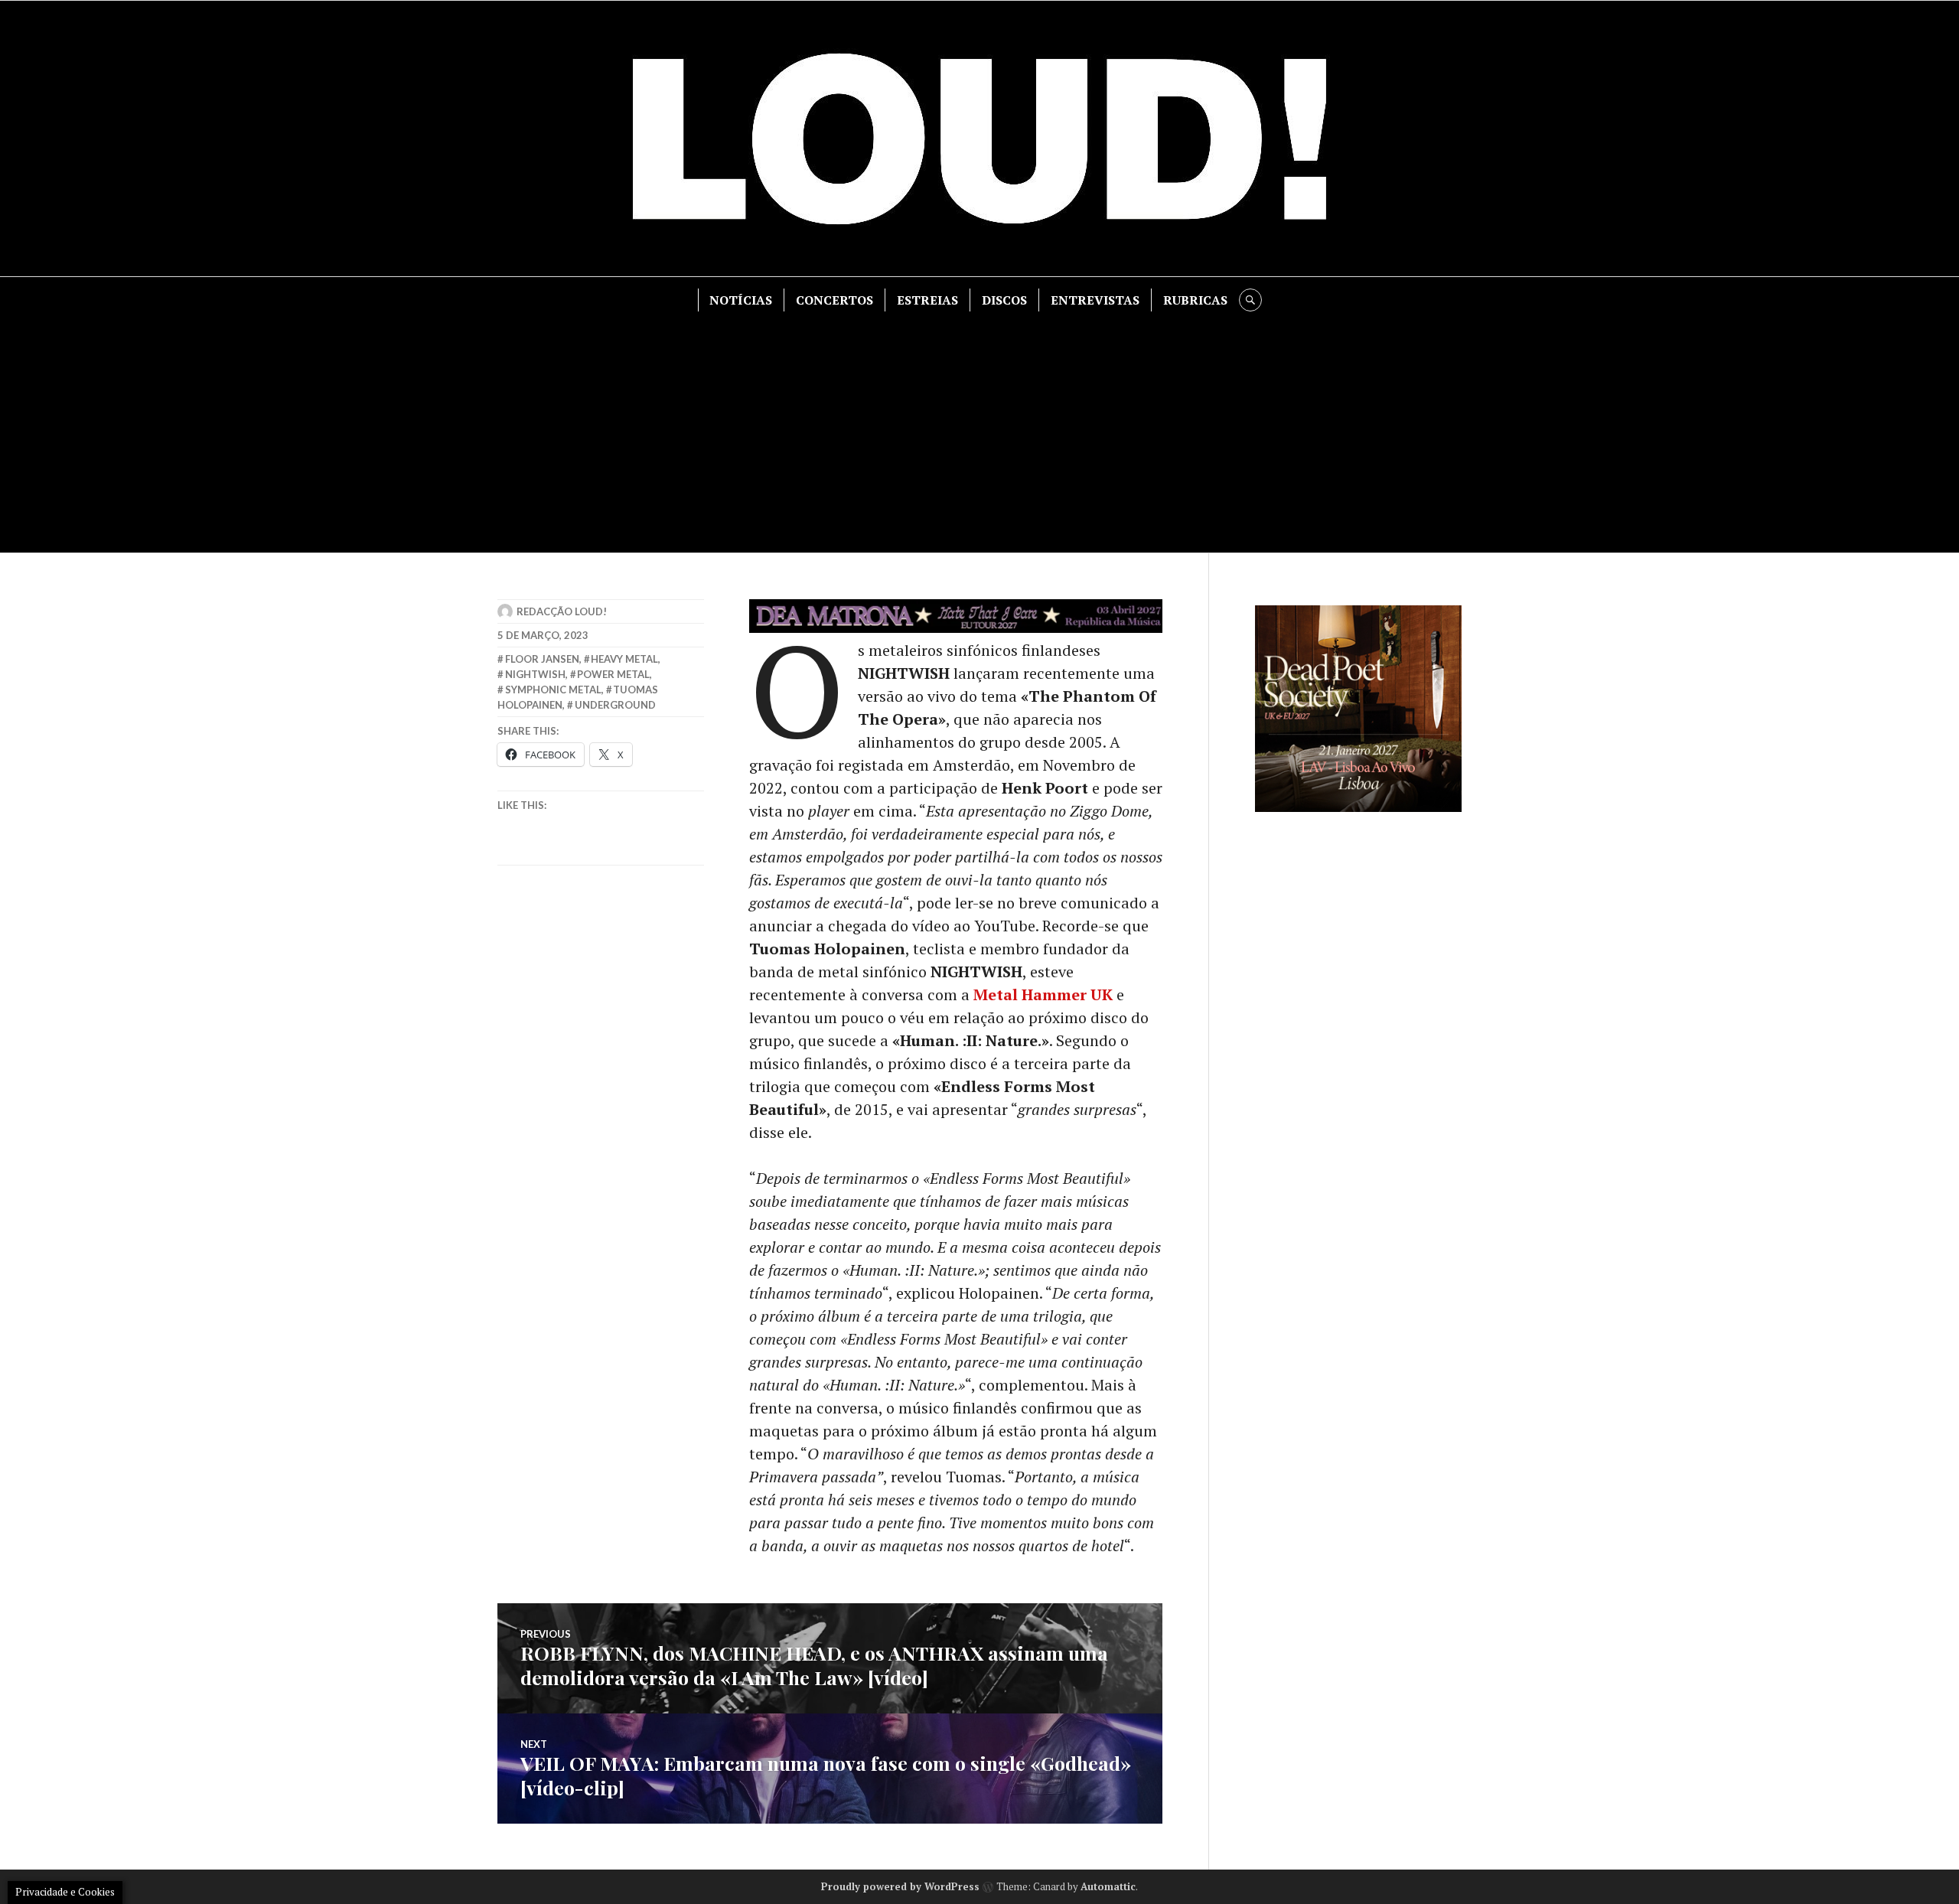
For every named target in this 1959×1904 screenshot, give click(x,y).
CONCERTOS (834, 300)
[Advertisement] (979, 426)
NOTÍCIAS (741, 300)
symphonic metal (553, 690)
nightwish (535, 674)
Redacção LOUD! (562, 611)
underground (615, 705)
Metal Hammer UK (1043, 994)
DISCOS (1004, 300)
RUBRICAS (1195, 300)
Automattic (1108, 1886)
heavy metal (624, 659)
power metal (613, 674)
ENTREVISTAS (1095, 300)
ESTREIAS (927, 300)
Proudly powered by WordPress (900, 1886)
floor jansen (542, 659)
